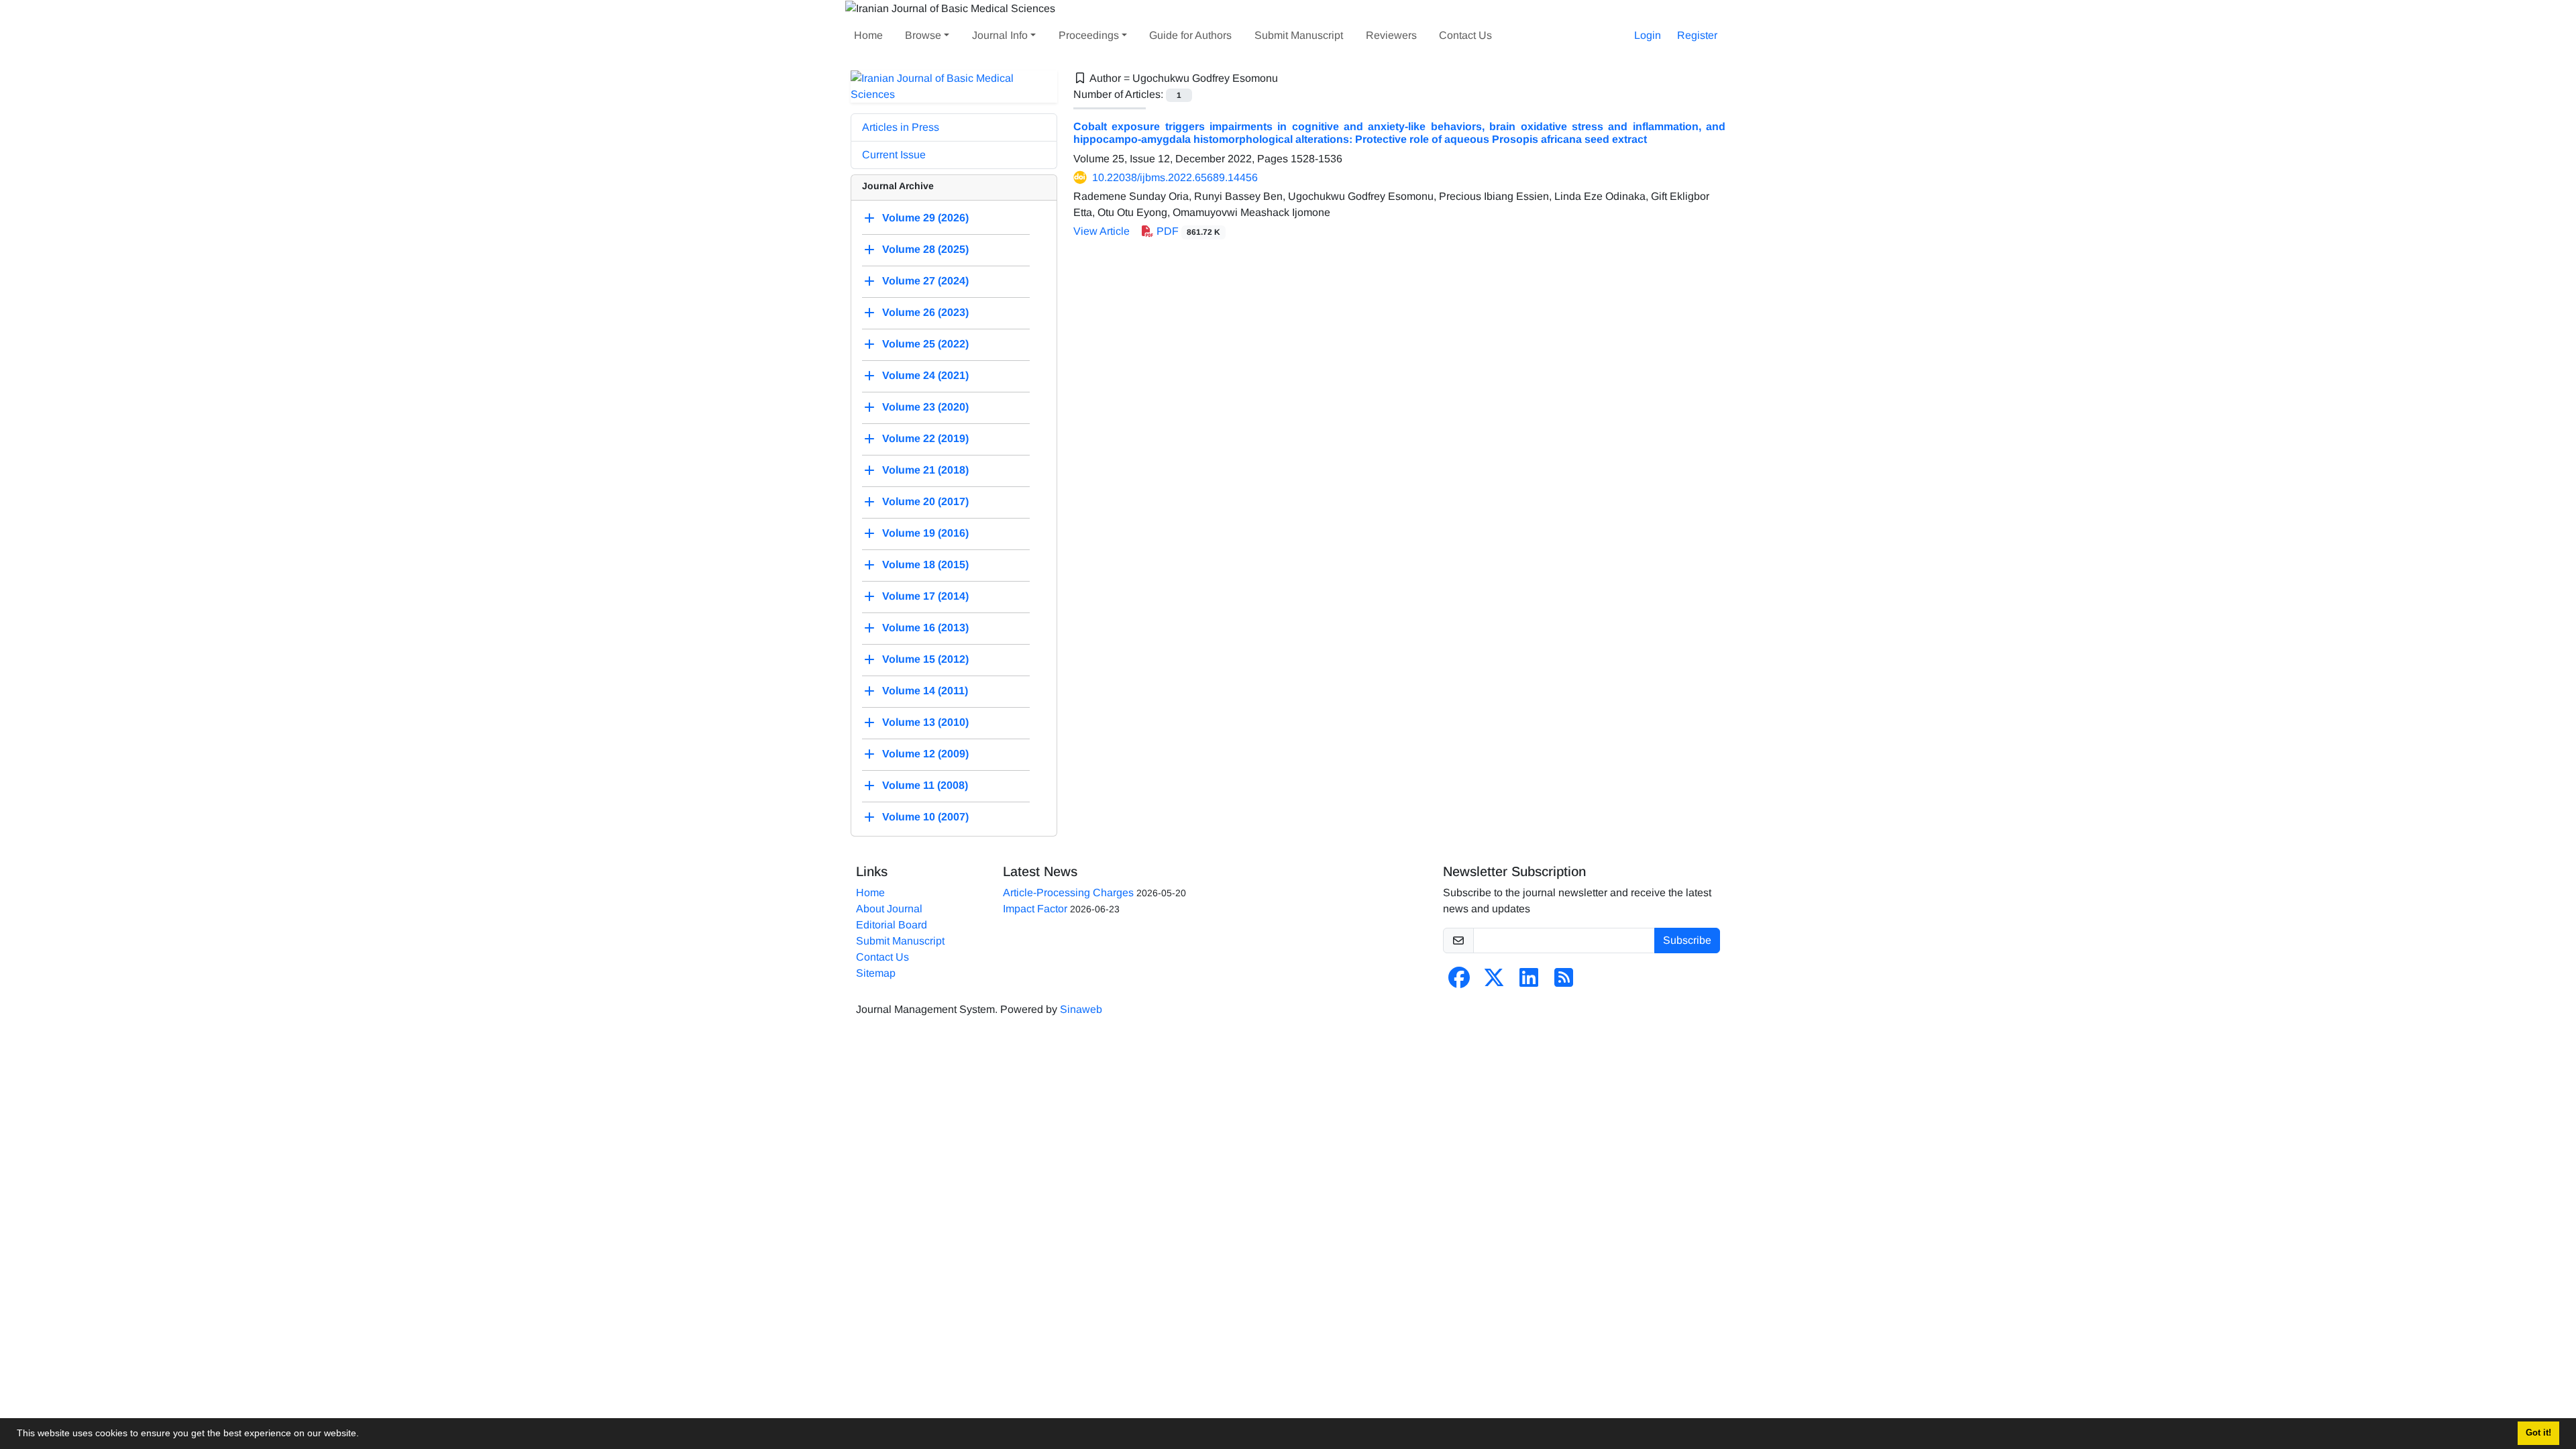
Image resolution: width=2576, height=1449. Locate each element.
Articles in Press (901, 127)
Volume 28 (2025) (925, 249)
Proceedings (1089, 35)
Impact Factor (1035, 909)
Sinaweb (1081, 1009)
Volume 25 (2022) (925, 344)
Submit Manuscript (1299, 35)
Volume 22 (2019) (925, 438)
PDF (1187, 231)
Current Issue (894, 155)
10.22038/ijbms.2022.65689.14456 (1175, 177)
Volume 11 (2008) (925, 785)
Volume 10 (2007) (925, 817)
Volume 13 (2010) (925, 722)
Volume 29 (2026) (925, 218)
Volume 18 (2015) (925, 565)
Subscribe (1687, 940)
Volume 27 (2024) (925, 281)
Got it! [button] (2538, 1433)
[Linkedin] (1529, 982)
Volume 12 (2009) (925, 754)
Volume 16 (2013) (925, 628)
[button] (364, 1435)
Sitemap (876, 973)
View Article (1102, 231)
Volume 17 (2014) (925, 596)
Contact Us (1465, 35)
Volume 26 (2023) (925, 312)
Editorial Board (892, 925)
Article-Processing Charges (1068, 893)
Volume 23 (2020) (925, 407)
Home (868, 35)
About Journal (889, 909)
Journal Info (1000, 35)
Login (1648, 35)
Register (1697, 35)
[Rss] (1564, 982)
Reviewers (1391, 35)
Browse (923, 35)
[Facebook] (1459, 982)
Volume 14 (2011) (925, 691)
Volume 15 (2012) (925, 659)
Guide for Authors (1190, 35)
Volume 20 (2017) (925, 501)
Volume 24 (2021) (925, 375)
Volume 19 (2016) (925, 533)
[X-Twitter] (1494, 982)
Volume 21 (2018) (925, 470)
